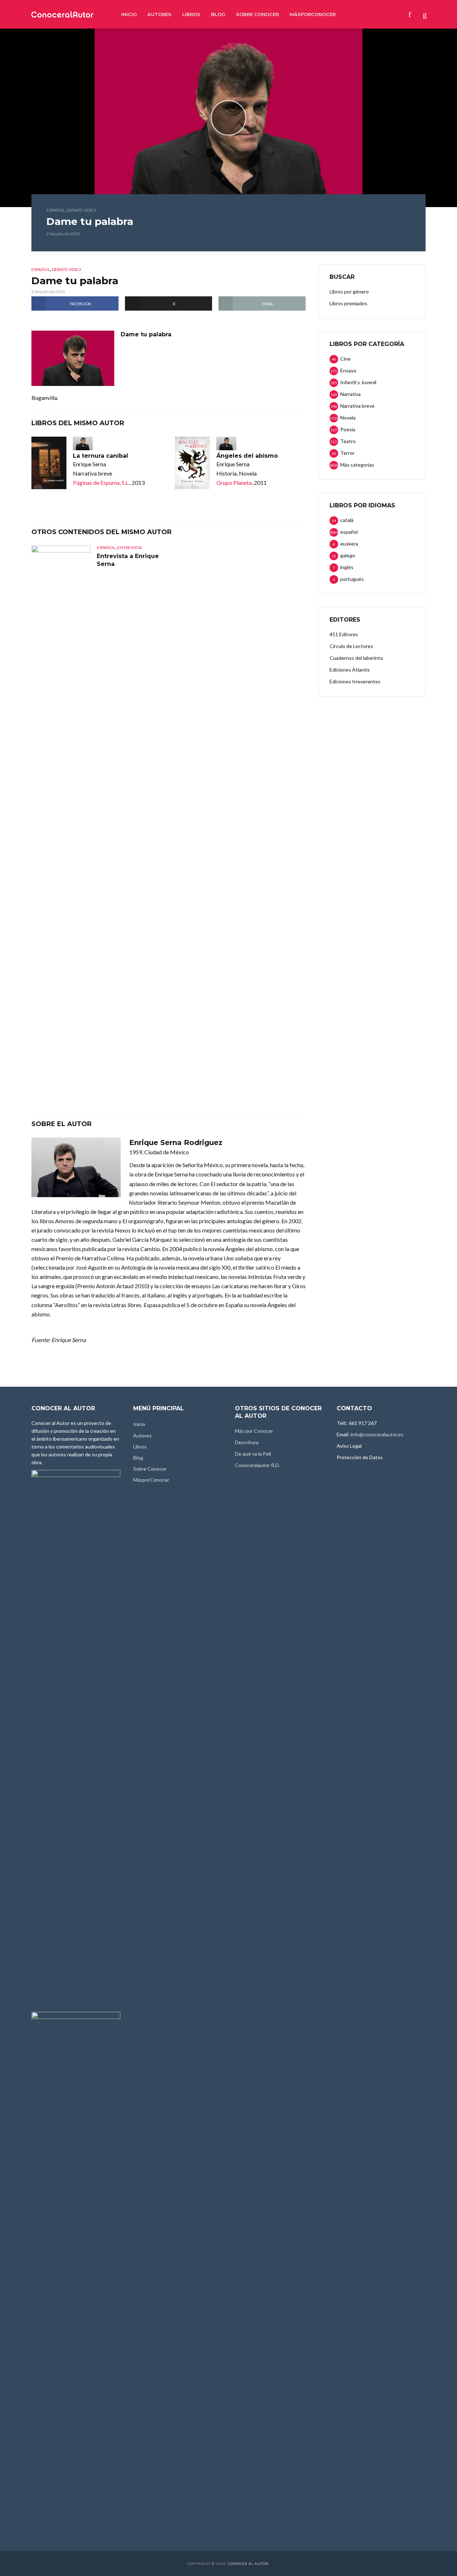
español (56, 210)
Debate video (82, 210)
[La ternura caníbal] (49, 463)
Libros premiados (348, 303)
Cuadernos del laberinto (356, 658)
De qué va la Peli (253, 1454)
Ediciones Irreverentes (355, 681)
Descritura (247, 1442)
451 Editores (344, 634)
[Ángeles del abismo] (192, 463)
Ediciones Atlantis (350, 670)
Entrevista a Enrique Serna (128, 560)
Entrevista (130, 548)
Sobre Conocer (257, 14)
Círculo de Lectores (351, 646)
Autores (159, 14)
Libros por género (349, 292)
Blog (218, 14)
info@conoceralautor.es (377, 1434)
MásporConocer (313, 14)
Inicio (129, 14)
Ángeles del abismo (247, 456)
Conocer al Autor (248, 2564)
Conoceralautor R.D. (257, 1465)
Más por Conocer (254, 1431)
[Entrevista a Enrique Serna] (61, 813)
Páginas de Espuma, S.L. (101, 483)
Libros (191, 14)
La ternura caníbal (101, 456)
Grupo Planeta (234, 483)
